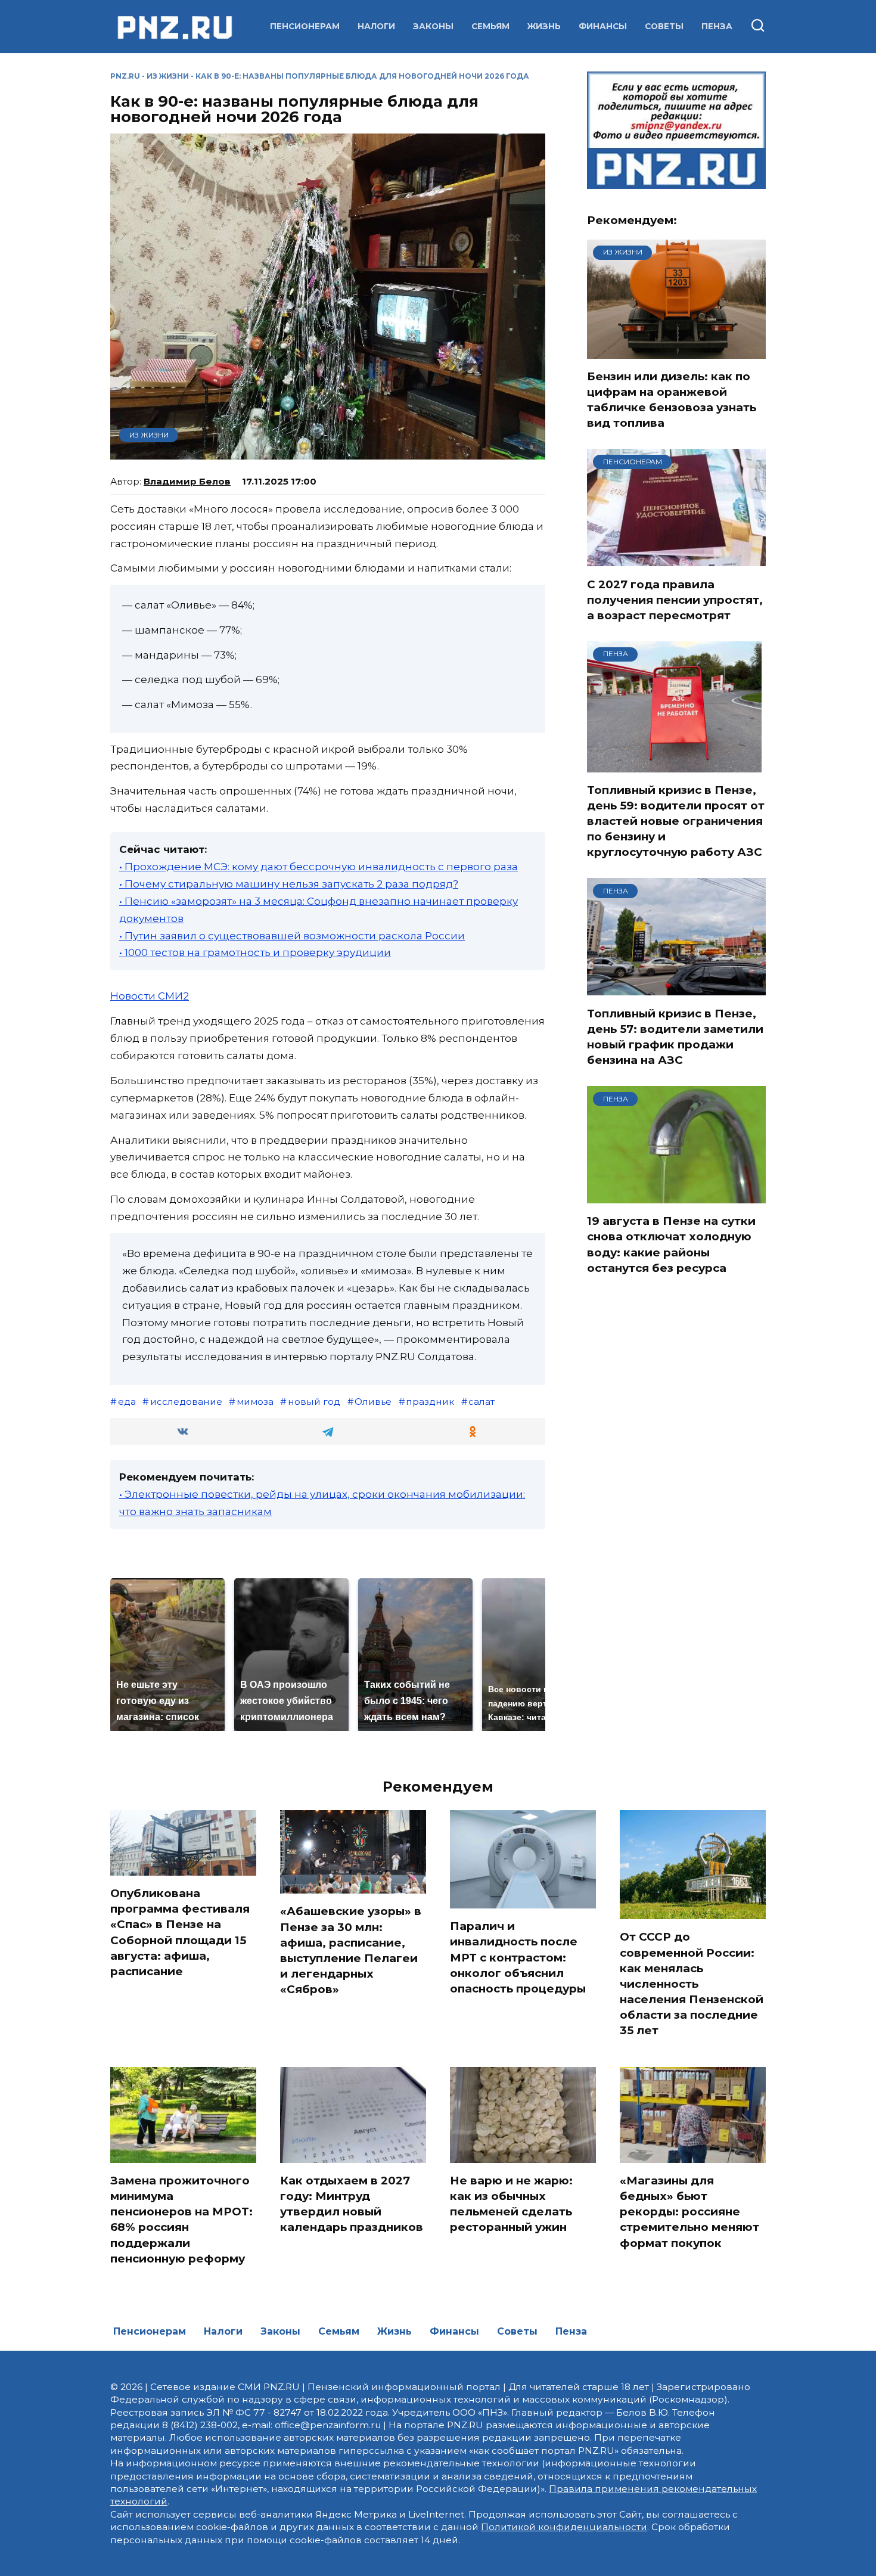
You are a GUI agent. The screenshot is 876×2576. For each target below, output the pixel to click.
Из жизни (168, 76)
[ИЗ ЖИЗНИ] (676, 351)
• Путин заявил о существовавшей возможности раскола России (292, 936)
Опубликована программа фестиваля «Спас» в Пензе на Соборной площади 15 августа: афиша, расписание (180, 1932)
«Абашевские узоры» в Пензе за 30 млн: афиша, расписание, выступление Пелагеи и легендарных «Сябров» (351, 1950)
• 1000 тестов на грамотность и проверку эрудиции (255, 952)
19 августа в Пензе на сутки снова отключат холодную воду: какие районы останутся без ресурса (671, 1244)
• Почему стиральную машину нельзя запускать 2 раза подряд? (289, 884)
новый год (314, 1402)
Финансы (603, 26)
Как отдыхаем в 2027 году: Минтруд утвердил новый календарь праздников (352, 2204)
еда (127, 1402)
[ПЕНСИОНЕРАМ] (676, 559)
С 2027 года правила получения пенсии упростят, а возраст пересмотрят (675, 599)
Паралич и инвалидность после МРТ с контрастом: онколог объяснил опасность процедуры (518, 1957)
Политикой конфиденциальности (564, 2527)
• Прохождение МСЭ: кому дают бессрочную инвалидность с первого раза (319, 867)
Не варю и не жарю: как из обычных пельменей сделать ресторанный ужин (511, 2204)
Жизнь (544, 26)
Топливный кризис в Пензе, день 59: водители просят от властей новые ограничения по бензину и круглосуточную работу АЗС (676, 821)
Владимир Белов (187, 481)
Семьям (490, 26)
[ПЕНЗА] (674, 765)
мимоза (255, 1402)
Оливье (373, 1402)
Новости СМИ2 (150, 996)
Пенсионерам (305, 26)
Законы (433, 26)
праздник (430, 1402)
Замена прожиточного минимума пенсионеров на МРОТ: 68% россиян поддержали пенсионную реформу (181, 2220)
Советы (664, 26)
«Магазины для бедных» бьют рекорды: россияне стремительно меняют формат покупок (689, 2212)
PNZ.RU (125, 76)
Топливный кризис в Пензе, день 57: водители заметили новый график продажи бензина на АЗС (675, 1036)
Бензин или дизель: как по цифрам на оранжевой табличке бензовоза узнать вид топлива (672, 400)
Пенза (717, 26)
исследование (186, 1402)
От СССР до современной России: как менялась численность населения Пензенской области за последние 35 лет (692, 1984)
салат (482, 1402)
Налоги (376, 26)
